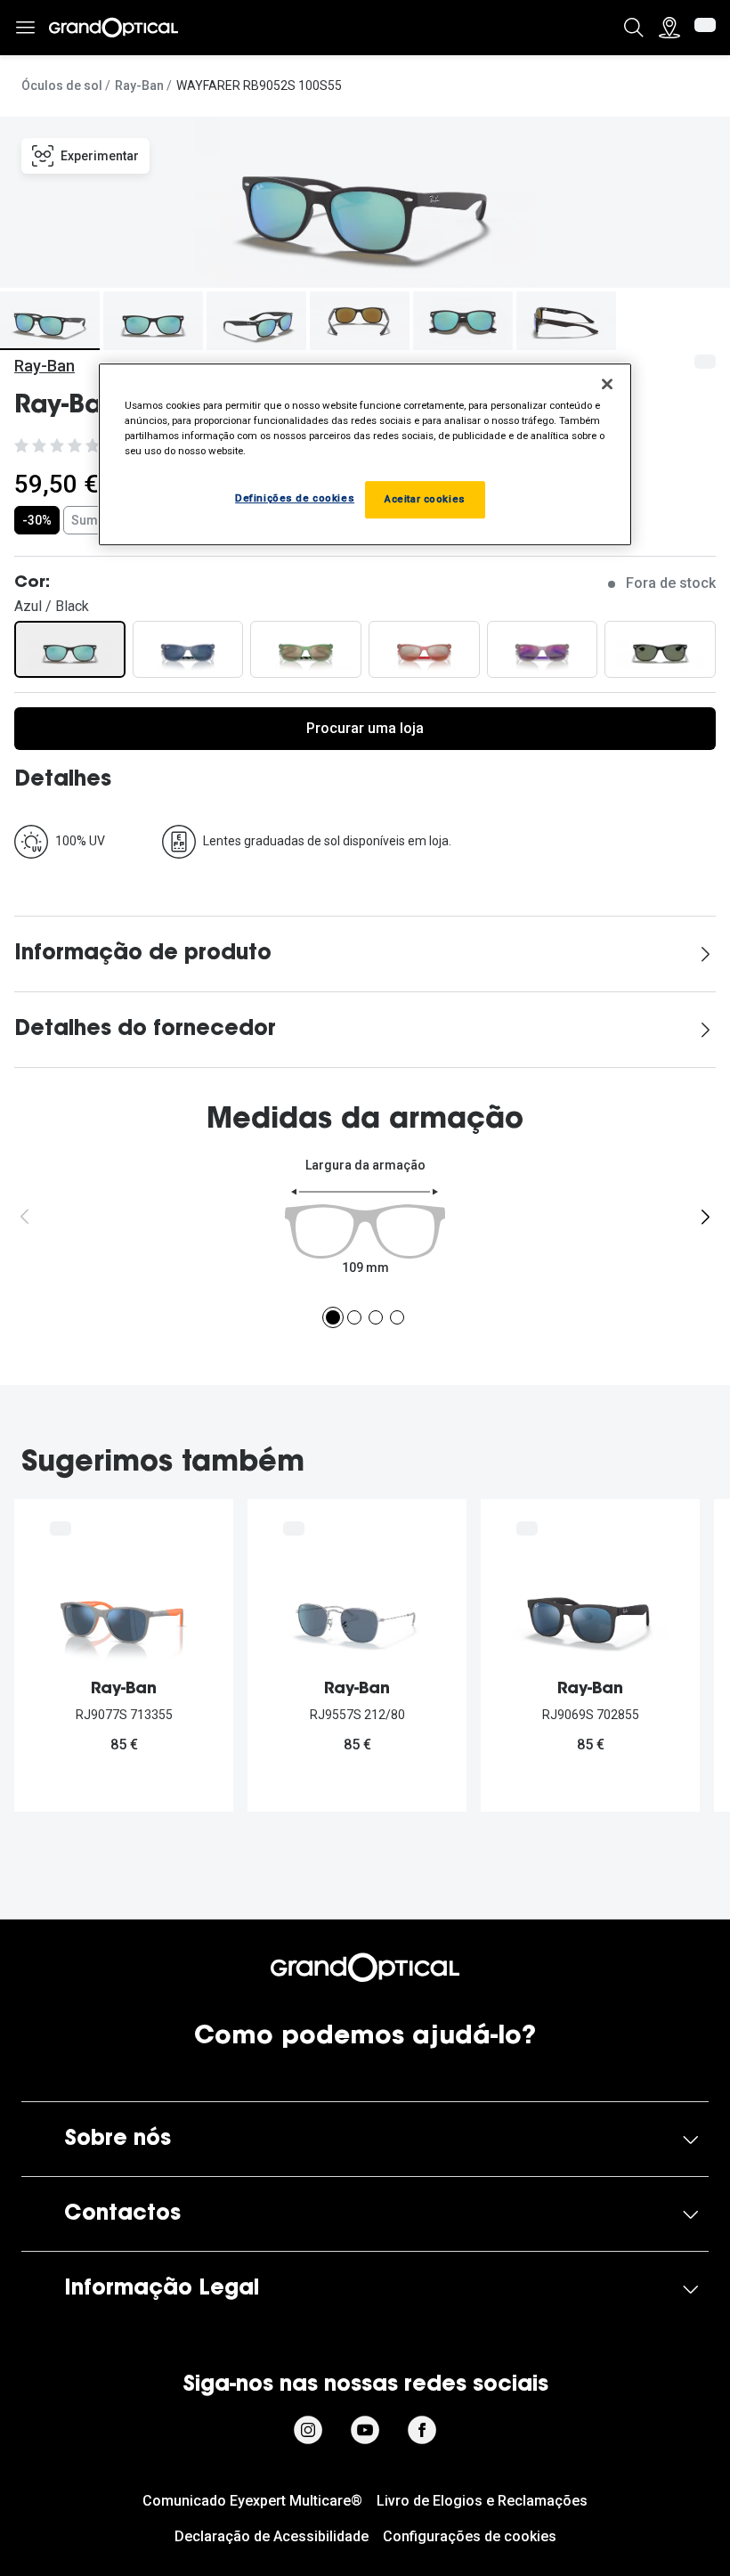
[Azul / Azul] (188, 649)
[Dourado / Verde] (306, 649)
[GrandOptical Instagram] (308, 2430)
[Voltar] (25, 1217)
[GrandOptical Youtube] (365, 2430)
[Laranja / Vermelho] (424, 649)
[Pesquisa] (634, 28)
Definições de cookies (295, 498)
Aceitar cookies (425, 499)
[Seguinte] (705, 1217)
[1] (333, 1317)
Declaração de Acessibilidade (272, 2536)
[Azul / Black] (70, 649)
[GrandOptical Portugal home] (365, 1968)
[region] (365, 454)
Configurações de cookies (470, 2536)
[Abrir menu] (25, 28)
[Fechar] (607, 384)
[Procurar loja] (669, 28)
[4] (397, 1317)
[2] (354, 1317)
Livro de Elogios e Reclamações (482, 2501)
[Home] (114, 28)
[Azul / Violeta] (543, 649)
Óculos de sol (62, 86)
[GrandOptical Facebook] (422, 2430)
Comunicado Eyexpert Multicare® (252, 2501)
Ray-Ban (139, 86)
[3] (376, 1317)
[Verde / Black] (660, 649)
